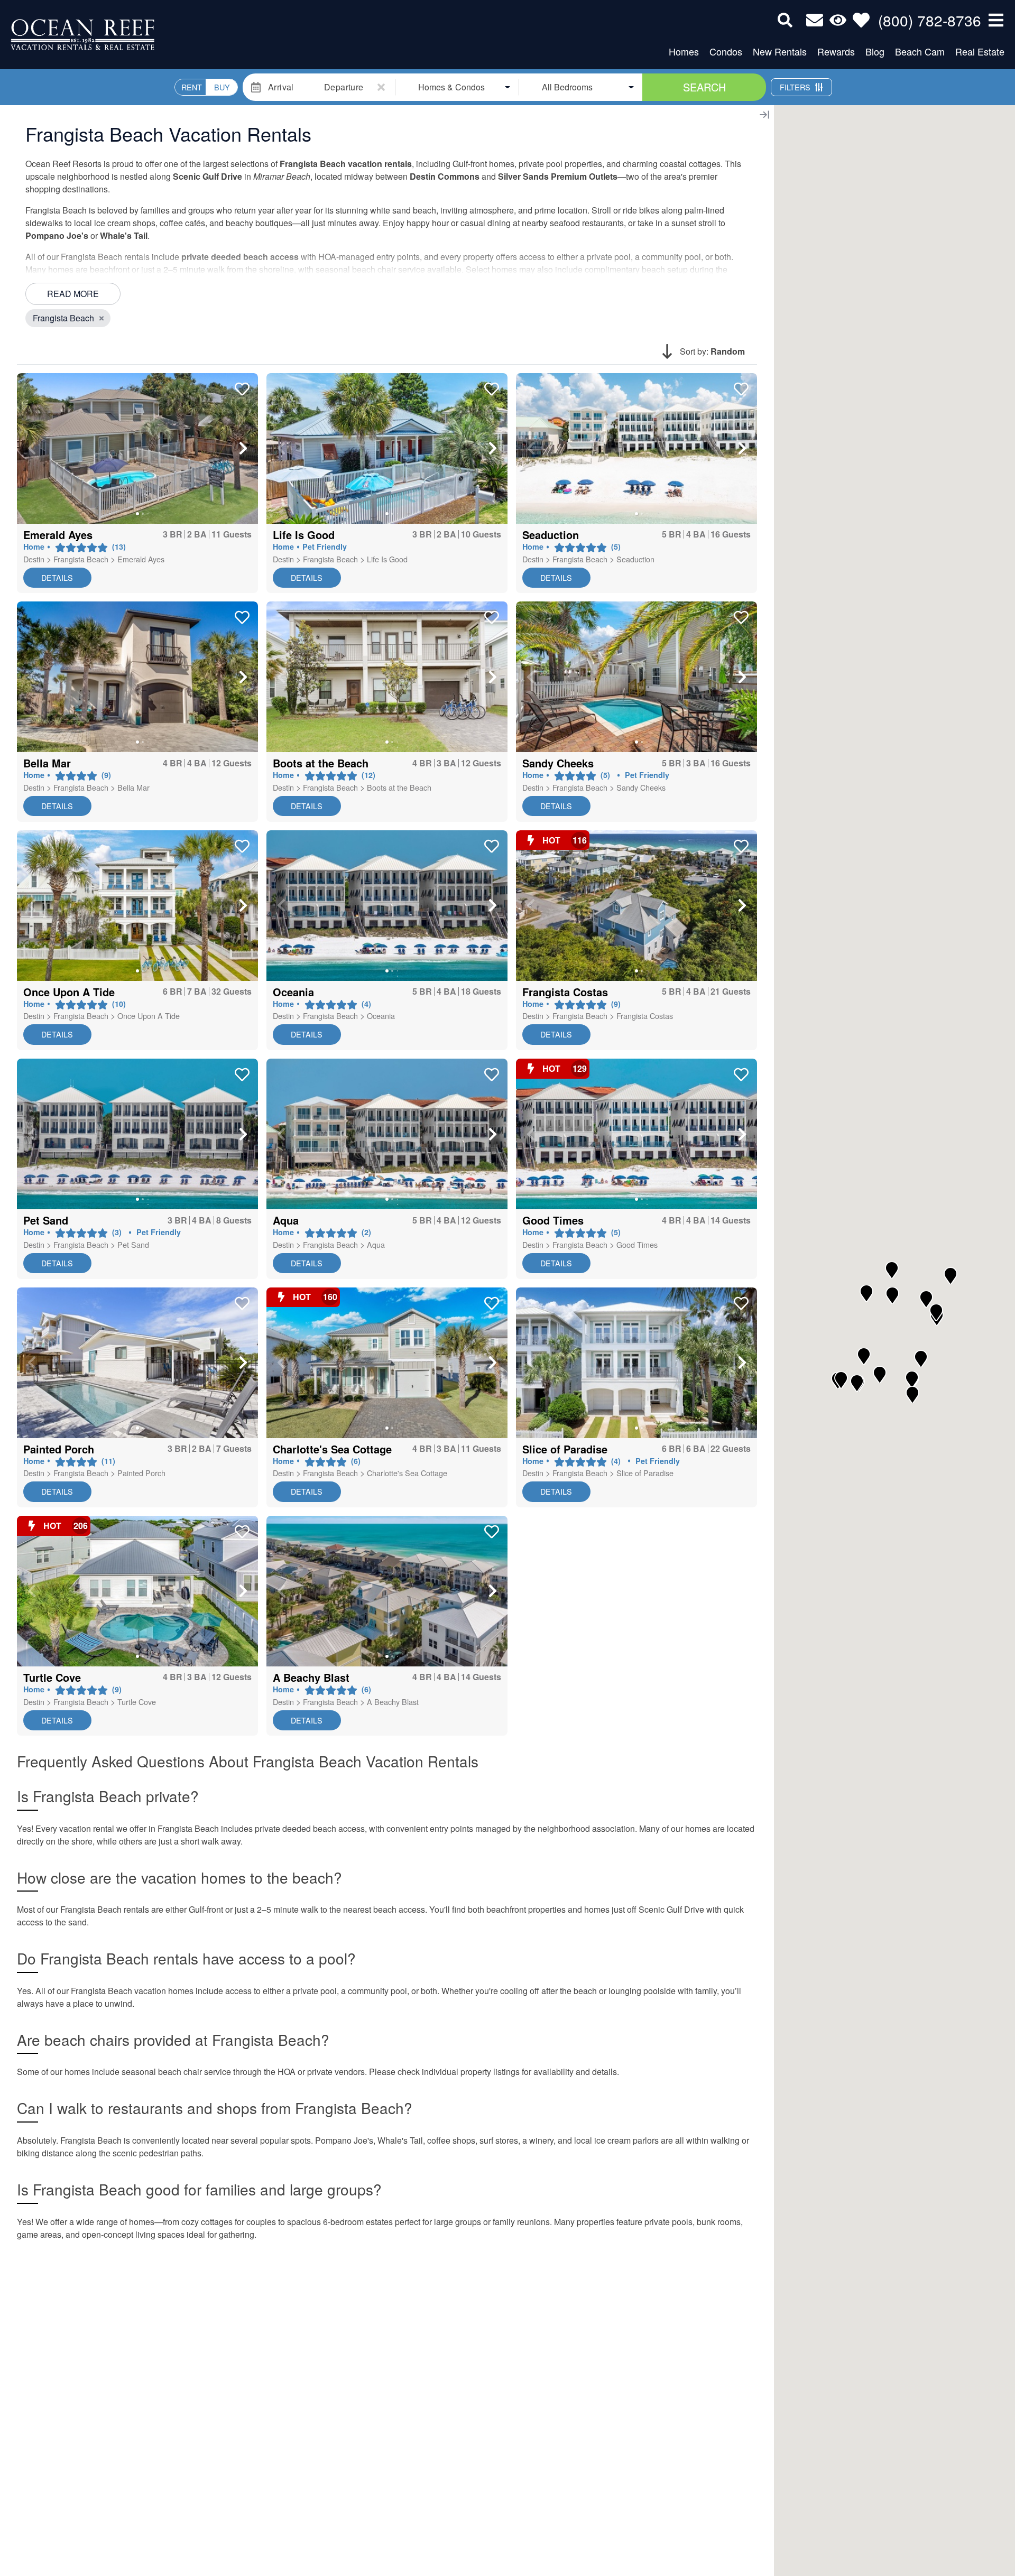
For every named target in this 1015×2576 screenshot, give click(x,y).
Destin (34, 559)
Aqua (376, 1244)
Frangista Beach (81, 559)
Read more (73, 294)
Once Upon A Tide (149, 1016)
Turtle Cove (137, 1702)
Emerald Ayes (141, 559)
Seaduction (635, 559)
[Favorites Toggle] (861, 20)
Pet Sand (133, 1244)
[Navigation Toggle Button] (996, 20)
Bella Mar (133, 787)
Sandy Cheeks (641, 787)
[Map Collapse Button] (764, 115)
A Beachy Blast (393, 1702)
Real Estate (980, 51)
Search (704, 87)
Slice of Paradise (645, 1473)
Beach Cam (920, 51)
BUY (222, 87)
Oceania (381, 1016)
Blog (875, 51)
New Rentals (780, 51)
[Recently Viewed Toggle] (838, 20)
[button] (32, 448)
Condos (726, 51)
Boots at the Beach (399, 787)
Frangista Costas (645, 1016)
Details (57, 577)
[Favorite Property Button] (241, 386)
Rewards (836, 51)
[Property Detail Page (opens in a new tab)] (137, 448)
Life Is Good (387, 559)
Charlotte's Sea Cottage (407, 1473)
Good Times (637, 1244)
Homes (684, 51)
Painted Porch (141, 1473)
